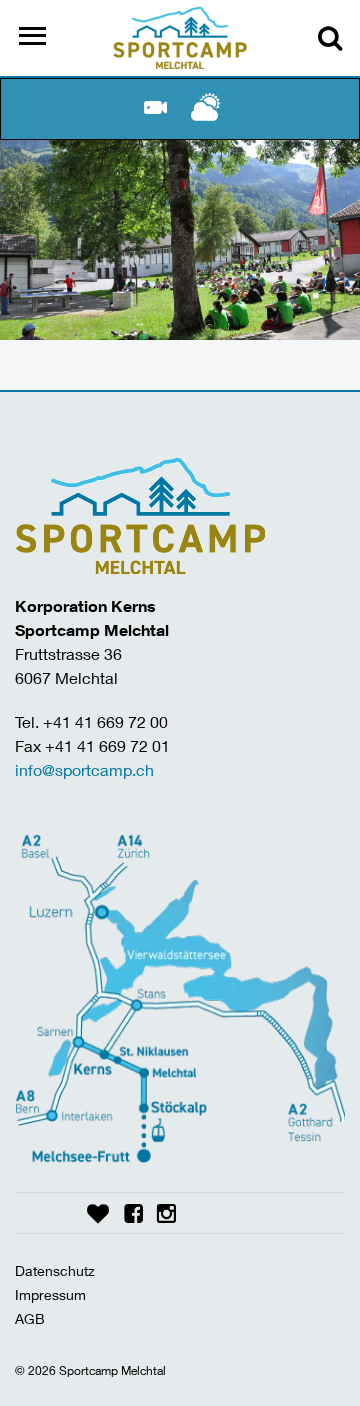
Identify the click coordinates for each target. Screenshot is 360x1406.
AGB (30, 1318)
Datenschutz (55, 1270)
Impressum (50, 1294)
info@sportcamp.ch (84, 769)
